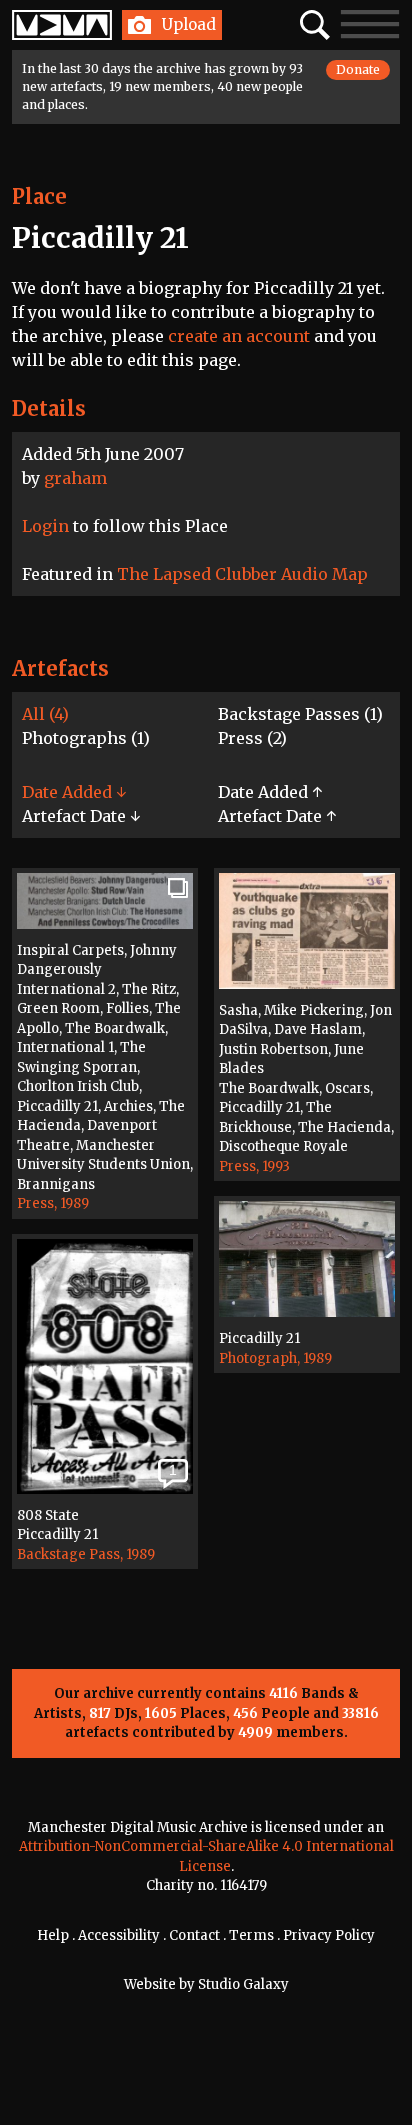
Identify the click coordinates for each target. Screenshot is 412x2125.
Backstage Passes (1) (300, 714)
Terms (251, 1935)
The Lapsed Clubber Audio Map (242, 574)
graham (75, 478)
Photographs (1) (86, 738)
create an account (239, 336)
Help (53, 1935)
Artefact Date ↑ (277, 816)
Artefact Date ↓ (81, 816)
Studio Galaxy (243, 1984)
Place (39, 196)
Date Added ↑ (270, 792)
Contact (194, 1935)
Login (45, 526)
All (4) (45, 714)
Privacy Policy (329, 1935)
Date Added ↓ (74, 792)
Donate (358, 69)
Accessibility (119, 1935)
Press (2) (252, 738)
